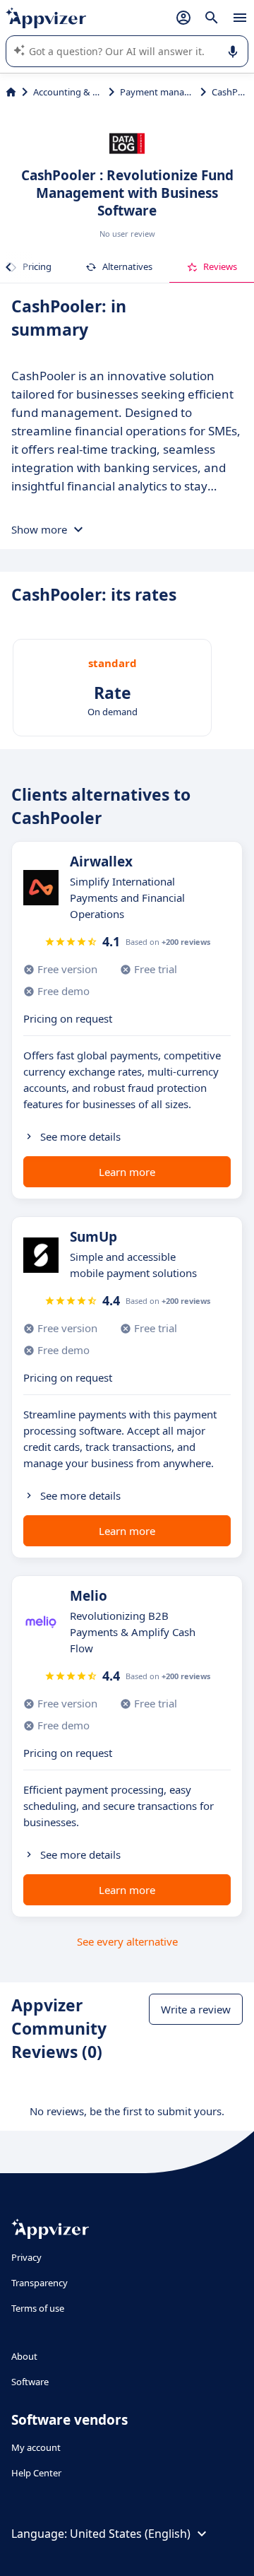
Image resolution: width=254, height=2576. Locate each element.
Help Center (36, 2473)
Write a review (196, 2009)
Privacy (26, 2257)
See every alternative (127, 1941)
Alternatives (127, 266)
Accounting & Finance (68, 92)
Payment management (157, 92)
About (24, 2356)
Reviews (220, 266)
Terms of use (38, 2308)
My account (36, 2447)
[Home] (11, 92)
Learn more (127, 1172)
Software (30, 2382)
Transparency (40, 2283)
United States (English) (130, 2534)
